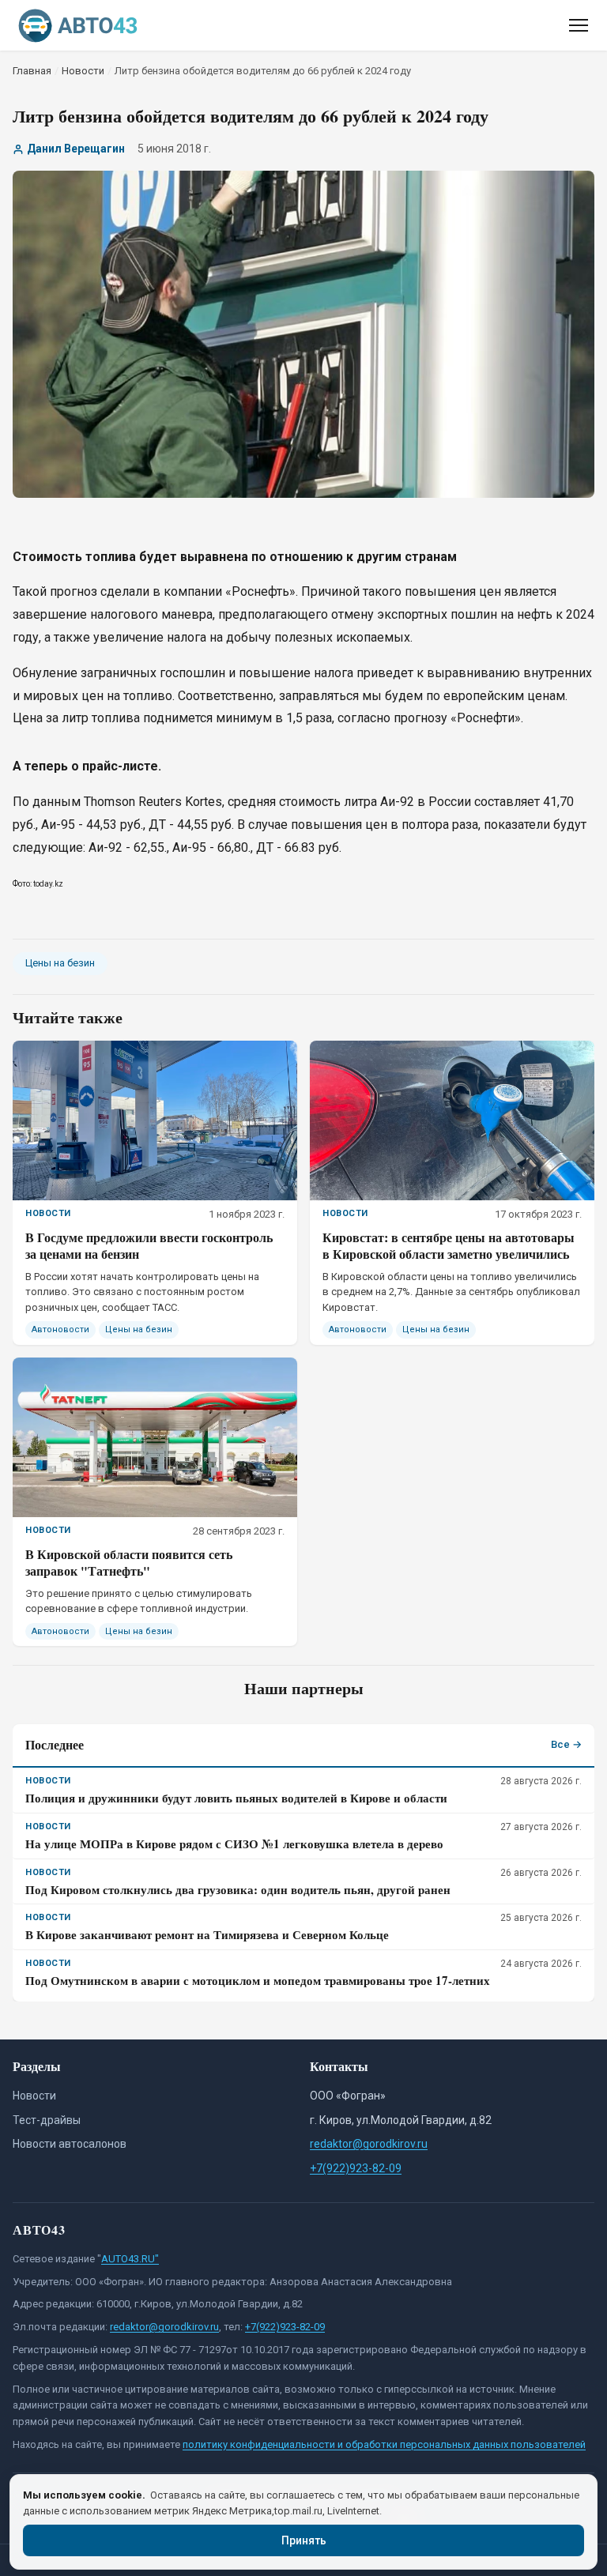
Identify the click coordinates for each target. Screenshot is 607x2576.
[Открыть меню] (579, 25)
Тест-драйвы (47, 2120)
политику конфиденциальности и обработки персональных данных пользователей (384, 2444)
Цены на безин (60, 963)
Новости (34, 2096)
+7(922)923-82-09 (356, 2168)
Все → (566, 1744)
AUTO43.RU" (130, 2259)
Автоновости (60, 1329)
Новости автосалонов (70, 2144)
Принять (304, 2540)
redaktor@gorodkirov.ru (369, 2144)
